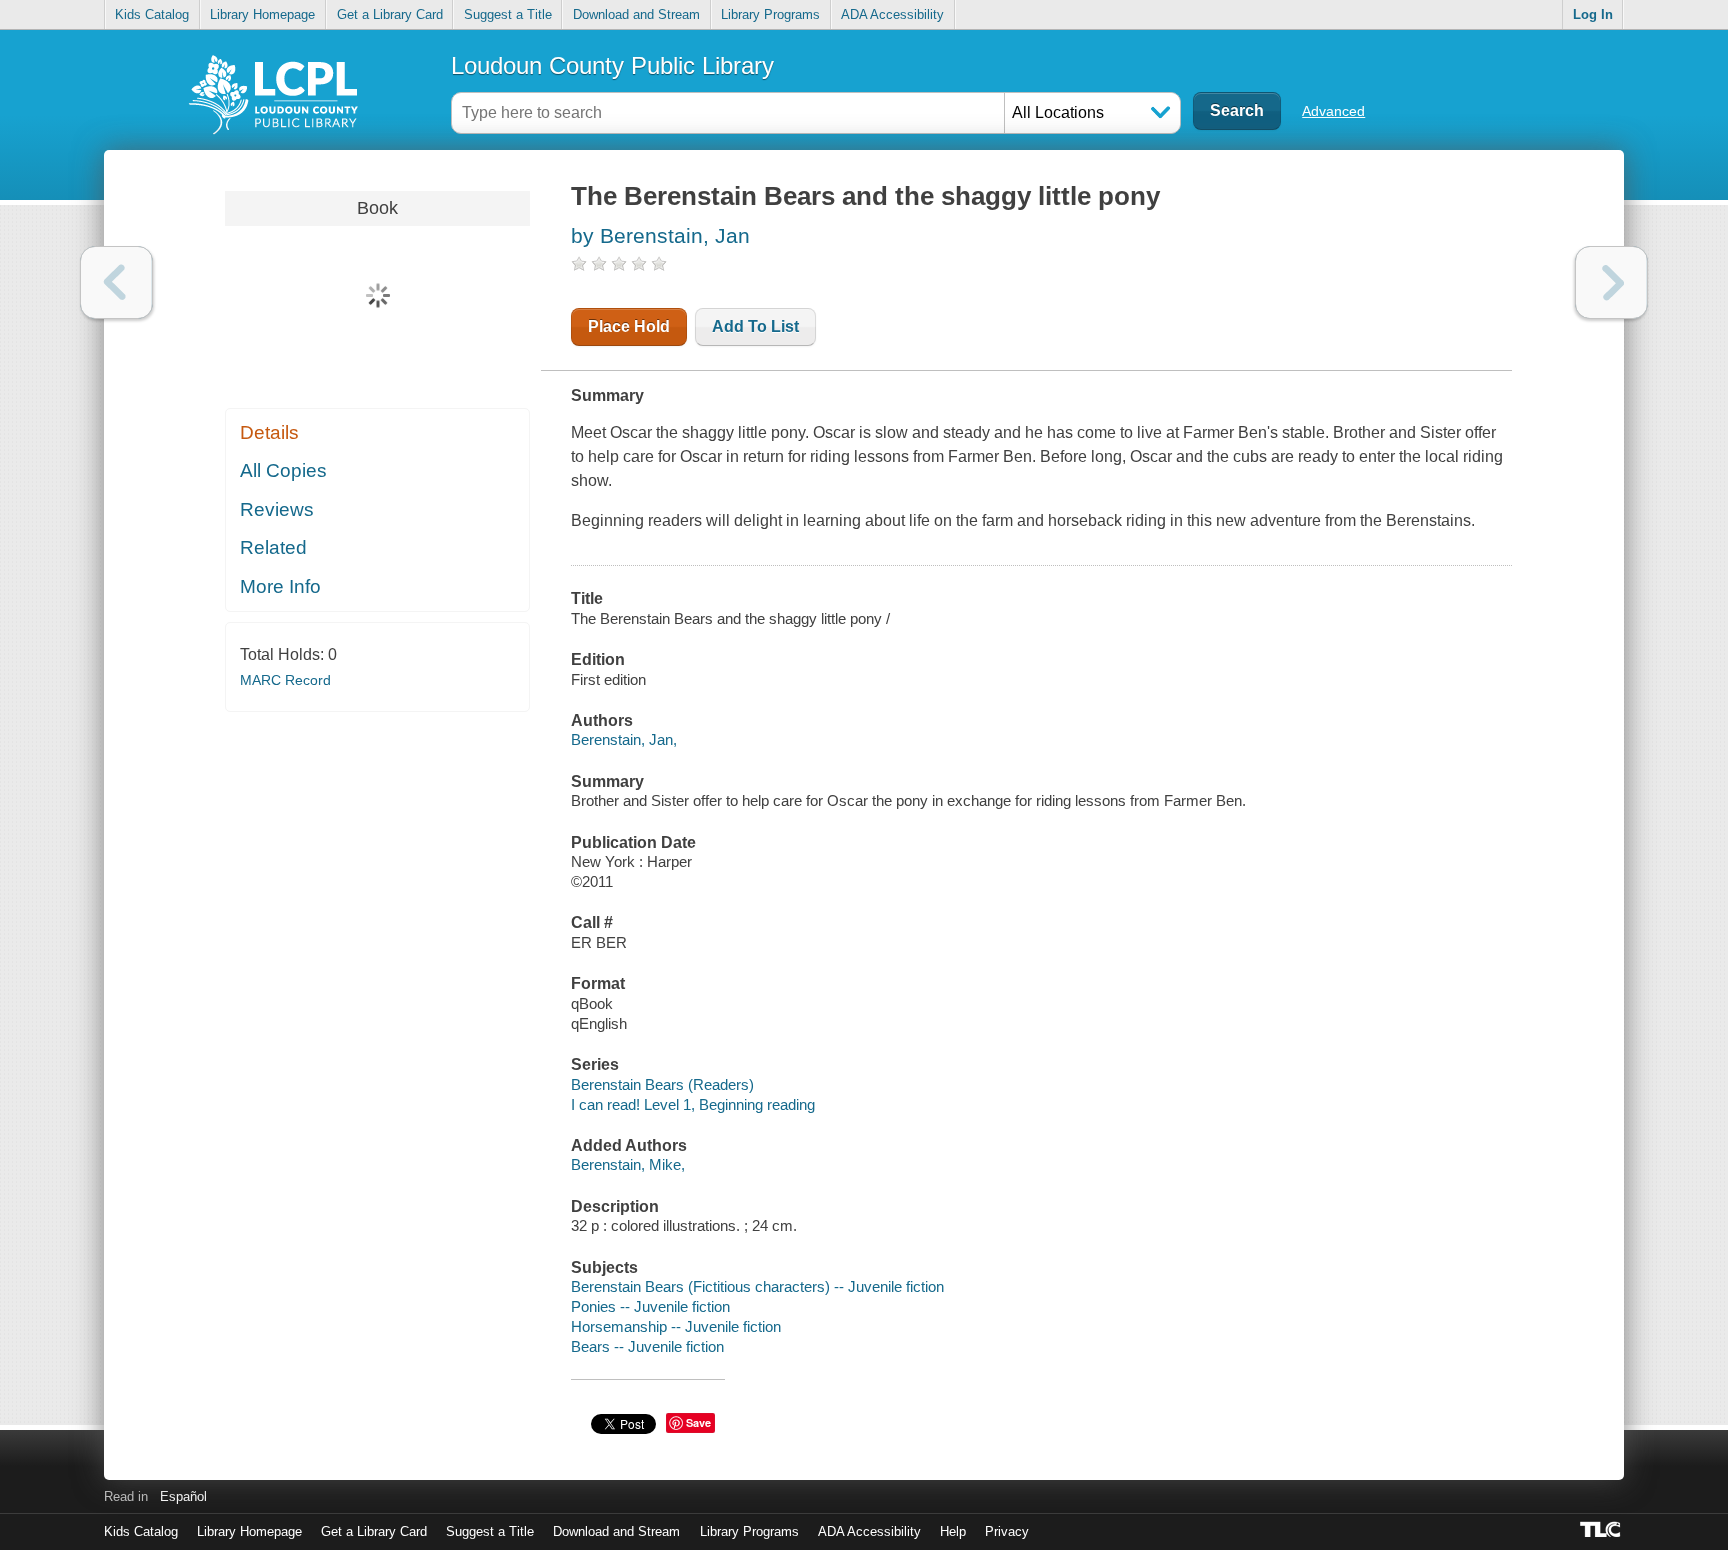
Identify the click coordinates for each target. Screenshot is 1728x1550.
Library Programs (770, 14)
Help (953, 1531)
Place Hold (629, 326)
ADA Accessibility (892, 14)
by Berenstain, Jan (660, 235)
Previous (116, 282)
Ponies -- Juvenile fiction (650, 1306)
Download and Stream (636, 14)
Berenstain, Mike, (628, 1164)
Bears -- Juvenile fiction (647, 1346)
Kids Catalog (152, 14)
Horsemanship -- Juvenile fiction (676, 1326)
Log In (1593, 14)
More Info (280, 586)
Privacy (1007, 1531)
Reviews (277, 509)
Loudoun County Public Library (612, 65)
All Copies (283, 470)
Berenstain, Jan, (624, 739)
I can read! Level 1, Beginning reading (693, 1104)
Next (1611, 282)
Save (698, 1422)
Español (183, 1496)
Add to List (755, 326)
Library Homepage (262, 14)
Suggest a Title (508, 14)
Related (273, 547)
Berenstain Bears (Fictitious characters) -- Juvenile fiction (757, 1286)
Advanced (1333, 111)
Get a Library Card (390, 14)
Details (269, 432)
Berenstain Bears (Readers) (662, 1084)
